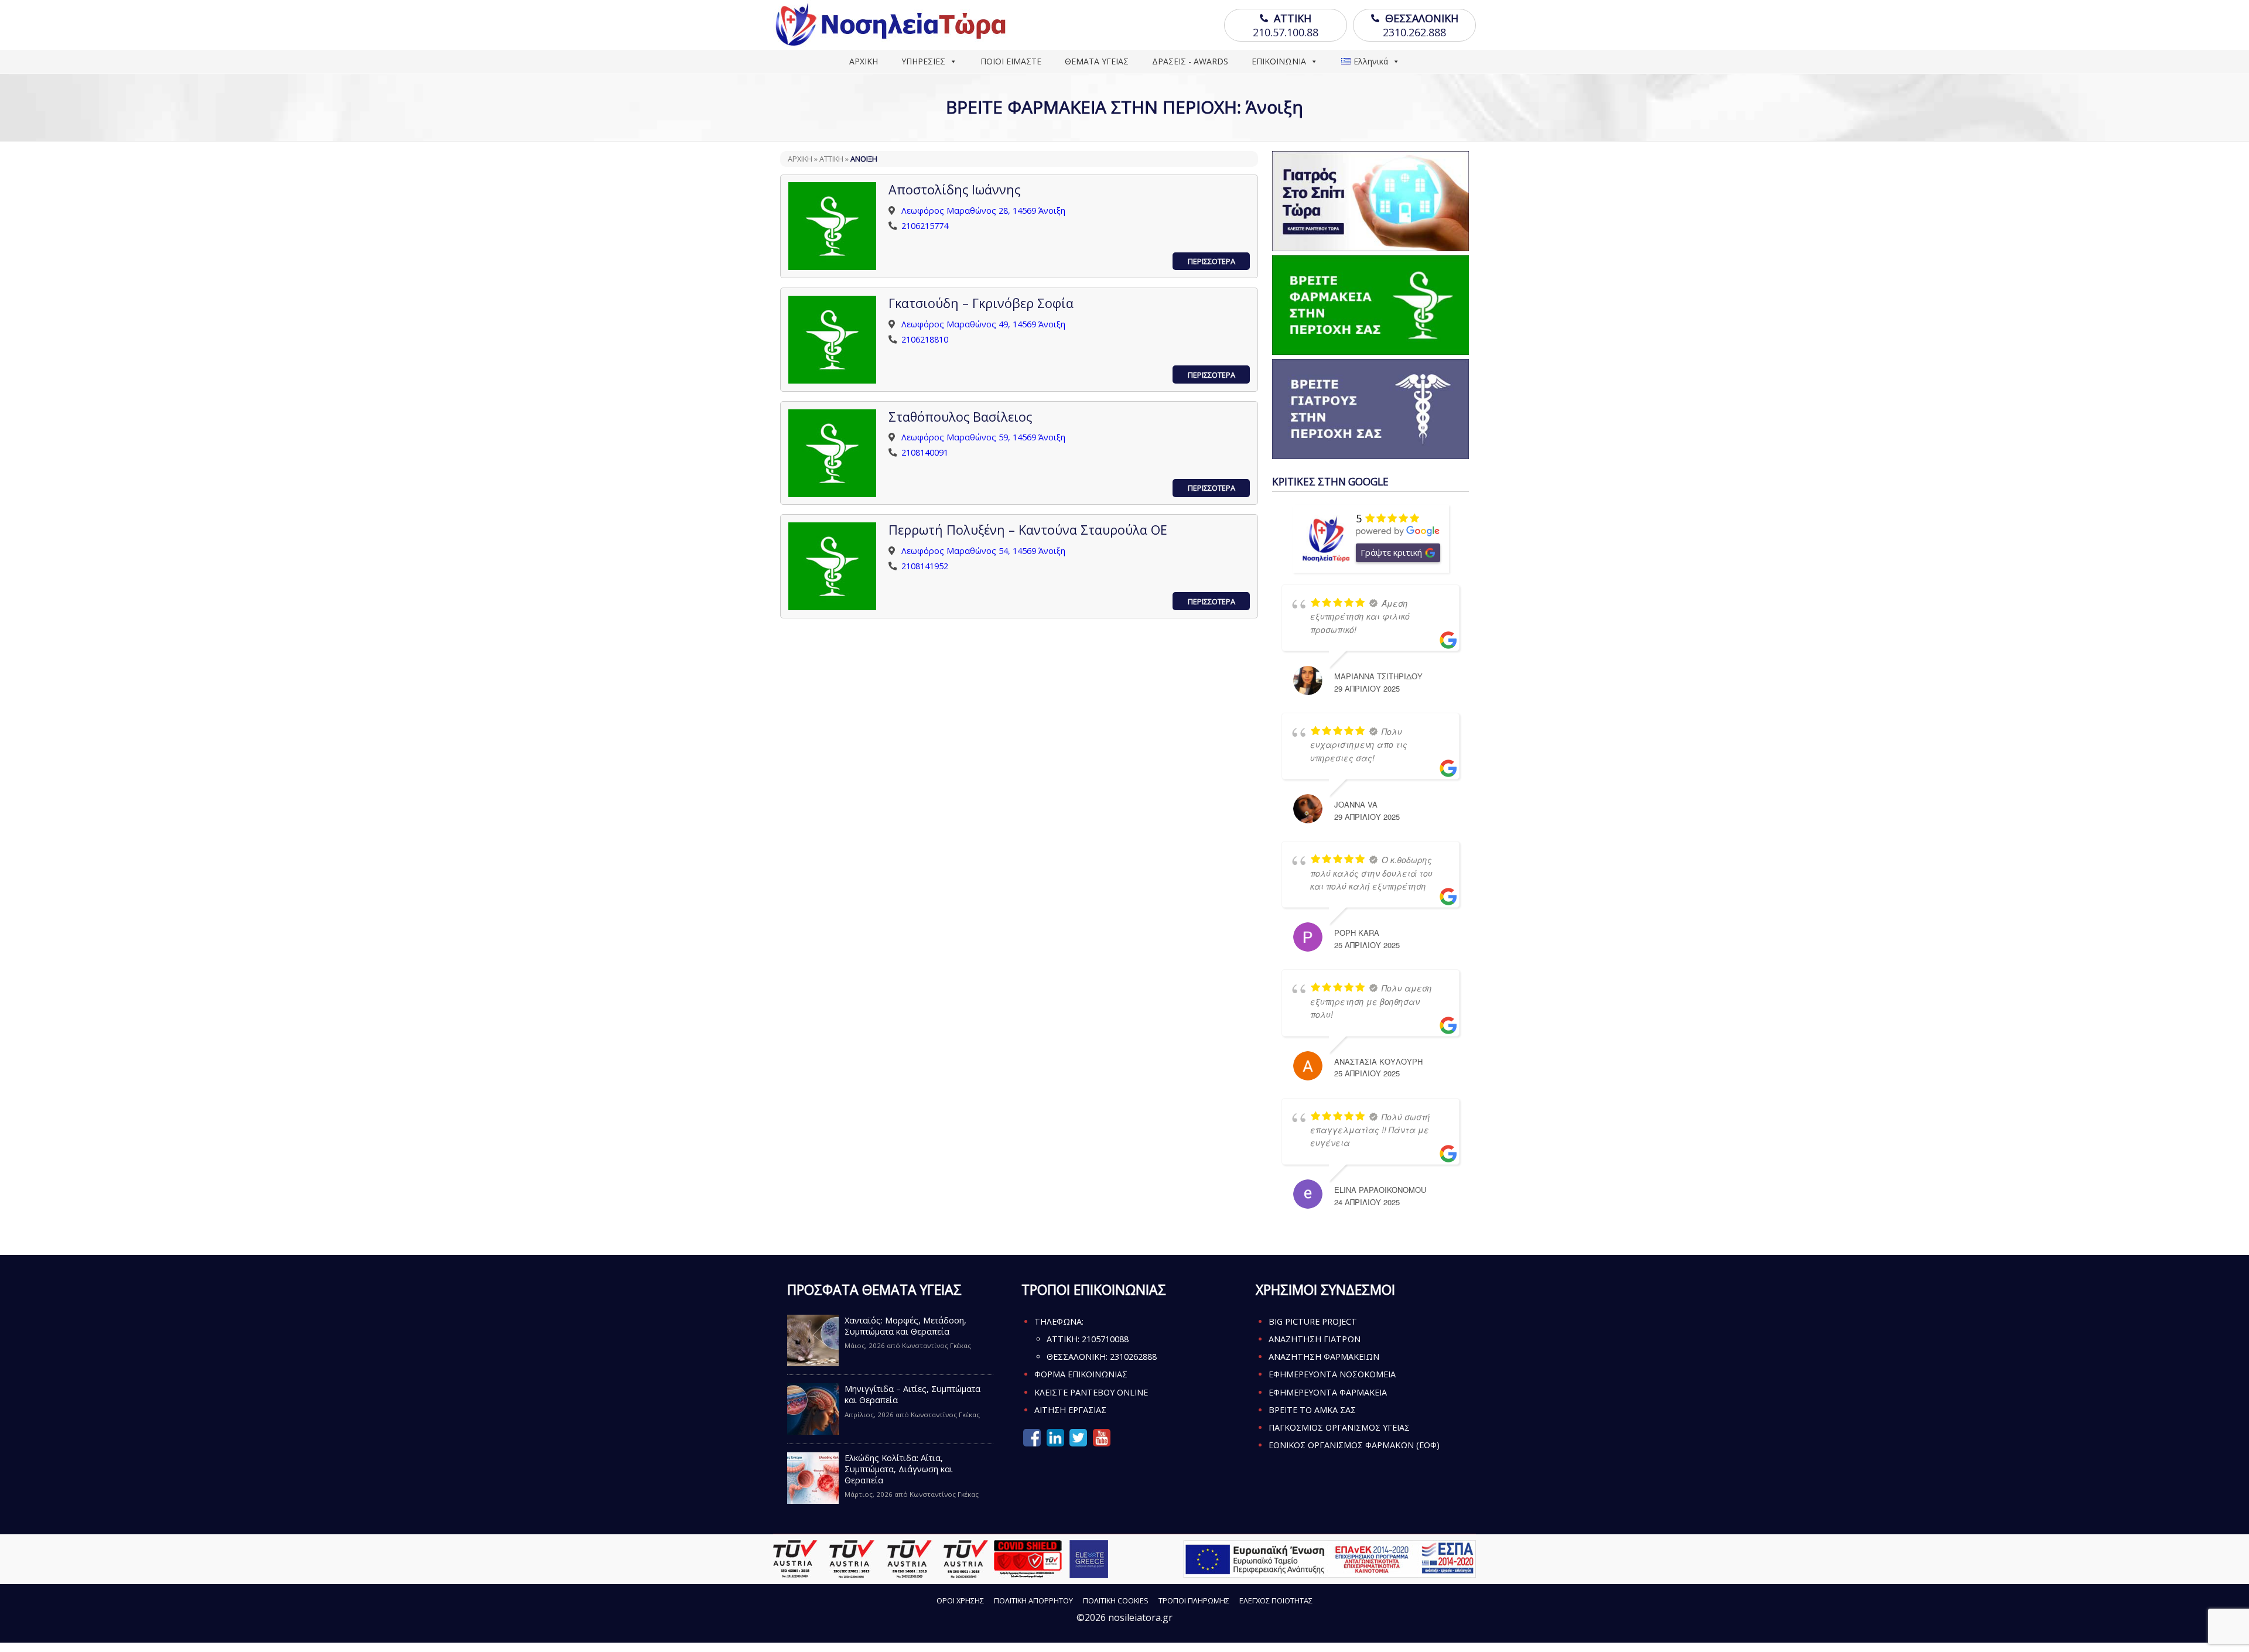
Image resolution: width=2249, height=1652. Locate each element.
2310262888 (1133, 1357)
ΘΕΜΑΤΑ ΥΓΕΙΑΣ (1097, 61)
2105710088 (1105, 1339)
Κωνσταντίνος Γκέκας (936, 1345)
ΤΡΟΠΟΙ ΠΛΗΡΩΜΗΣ (1194, 1600)
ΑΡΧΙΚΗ (864, 61)
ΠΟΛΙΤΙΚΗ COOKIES (1116, 1600)
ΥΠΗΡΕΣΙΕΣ (923, 61)
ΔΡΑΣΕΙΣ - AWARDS (1190, 61)
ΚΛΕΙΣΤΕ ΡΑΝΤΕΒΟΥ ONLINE (1091, 1392)
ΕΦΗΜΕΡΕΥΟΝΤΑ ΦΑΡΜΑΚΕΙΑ (1328, 1392)
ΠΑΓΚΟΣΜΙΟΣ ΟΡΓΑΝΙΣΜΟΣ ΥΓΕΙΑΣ (1339, 1427)
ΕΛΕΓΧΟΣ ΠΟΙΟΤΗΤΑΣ (1276, 1600)
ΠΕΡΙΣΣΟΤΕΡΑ (1211, 261)
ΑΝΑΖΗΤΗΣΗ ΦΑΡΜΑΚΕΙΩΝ (1324, 1357)
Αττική (831, 159)
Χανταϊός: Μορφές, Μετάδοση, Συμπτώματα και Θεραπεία (905, 1326)
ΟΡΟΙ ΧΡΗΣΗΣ (960, 1600)
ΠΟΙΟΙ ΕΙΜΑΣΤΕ (1011, 61)
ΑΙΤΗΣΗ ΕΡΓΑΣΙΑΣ (1070, 1410)
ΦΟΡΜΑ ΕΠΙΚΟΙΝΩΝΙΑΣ (1081, 1374)
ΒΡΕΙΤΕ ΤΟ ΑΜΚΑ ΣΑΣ (1312, 1410)
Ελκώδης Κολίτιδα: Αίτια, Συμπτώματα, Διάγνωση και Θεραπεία (899, 1469)
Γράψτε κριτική (1391, 552)
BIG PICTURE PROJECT (1313, 1321)
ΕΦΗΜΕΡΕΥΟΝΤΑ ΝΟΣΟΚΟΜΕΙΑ (1332, 1374)
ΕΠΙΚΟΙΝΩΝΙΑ (1279, 61)
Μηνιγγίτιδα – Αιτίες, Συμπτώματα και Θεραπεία (912, 1394)
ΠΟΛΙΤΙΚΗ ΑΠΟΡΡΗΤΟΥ (1033, 1600)
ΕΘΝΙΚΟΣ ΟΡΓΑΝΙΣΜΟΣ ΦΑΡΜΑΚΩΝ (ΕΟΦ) (1354, 1445)
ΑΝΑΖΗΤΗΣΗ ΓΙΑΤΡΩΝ (1315, 1339)
